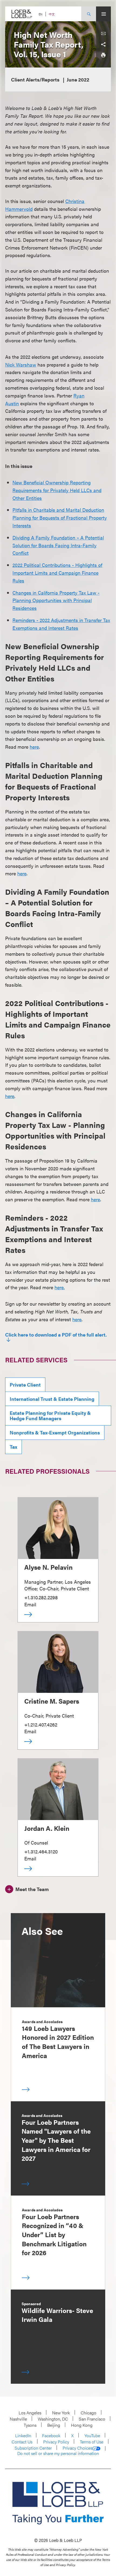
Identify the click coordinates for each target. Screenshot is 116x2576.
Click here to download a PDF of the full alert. (56, 1335)
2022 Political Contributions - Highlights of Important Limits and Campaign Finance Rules (57, 573)
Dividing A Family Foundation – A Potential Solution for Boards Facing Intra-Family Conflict (58, 545)
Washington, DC (53, 2419)
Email (30, 1604)
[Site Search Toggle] (89, 14)
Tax (13, 1447)
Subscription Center (33, 2448)
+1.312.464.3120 (41, 1851)
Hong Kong (82, 2425)
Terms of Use (92, 2442)
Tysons (30, 2425)
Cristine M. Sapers (52, 1701)
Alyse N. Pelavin (48, 1567)
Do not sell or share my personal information (58, 2453)
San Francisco (92, 2419)
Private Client (25, 1385)
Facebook (51, 2435)
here (34, 747)
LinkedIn (23, 2435)
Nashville (18, 2419)
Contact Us (22, 2442)
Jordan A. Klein (47, 1828)
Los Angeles (30, 2413)
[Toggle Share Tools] (103, 44)
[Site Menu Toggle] (103, 14)
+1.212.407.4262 (41, 1724)
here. (60, 1287)
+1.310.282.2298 (41, 1597)
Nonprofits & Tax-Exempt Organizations (55, 1432)
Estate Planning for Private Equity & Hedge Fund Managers (50, 1415)
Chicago (88, 2413)
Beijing (54, 2425)
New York (61, 2413)
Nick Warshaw (21, 365)
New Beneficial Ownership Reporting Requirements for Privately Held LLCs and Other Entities (57, 490)
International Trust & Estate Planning (52, 1399)
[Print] (103, 55)
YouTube (92, 2435)
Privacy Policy (56, 2442)
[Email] (103, 34)
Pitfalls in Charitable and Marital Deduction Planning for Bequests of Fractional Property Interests (60, 518)
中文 (52, 14)
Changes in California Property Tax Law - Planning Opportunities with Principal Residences (56, 600)
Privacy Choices (77, 2448)
